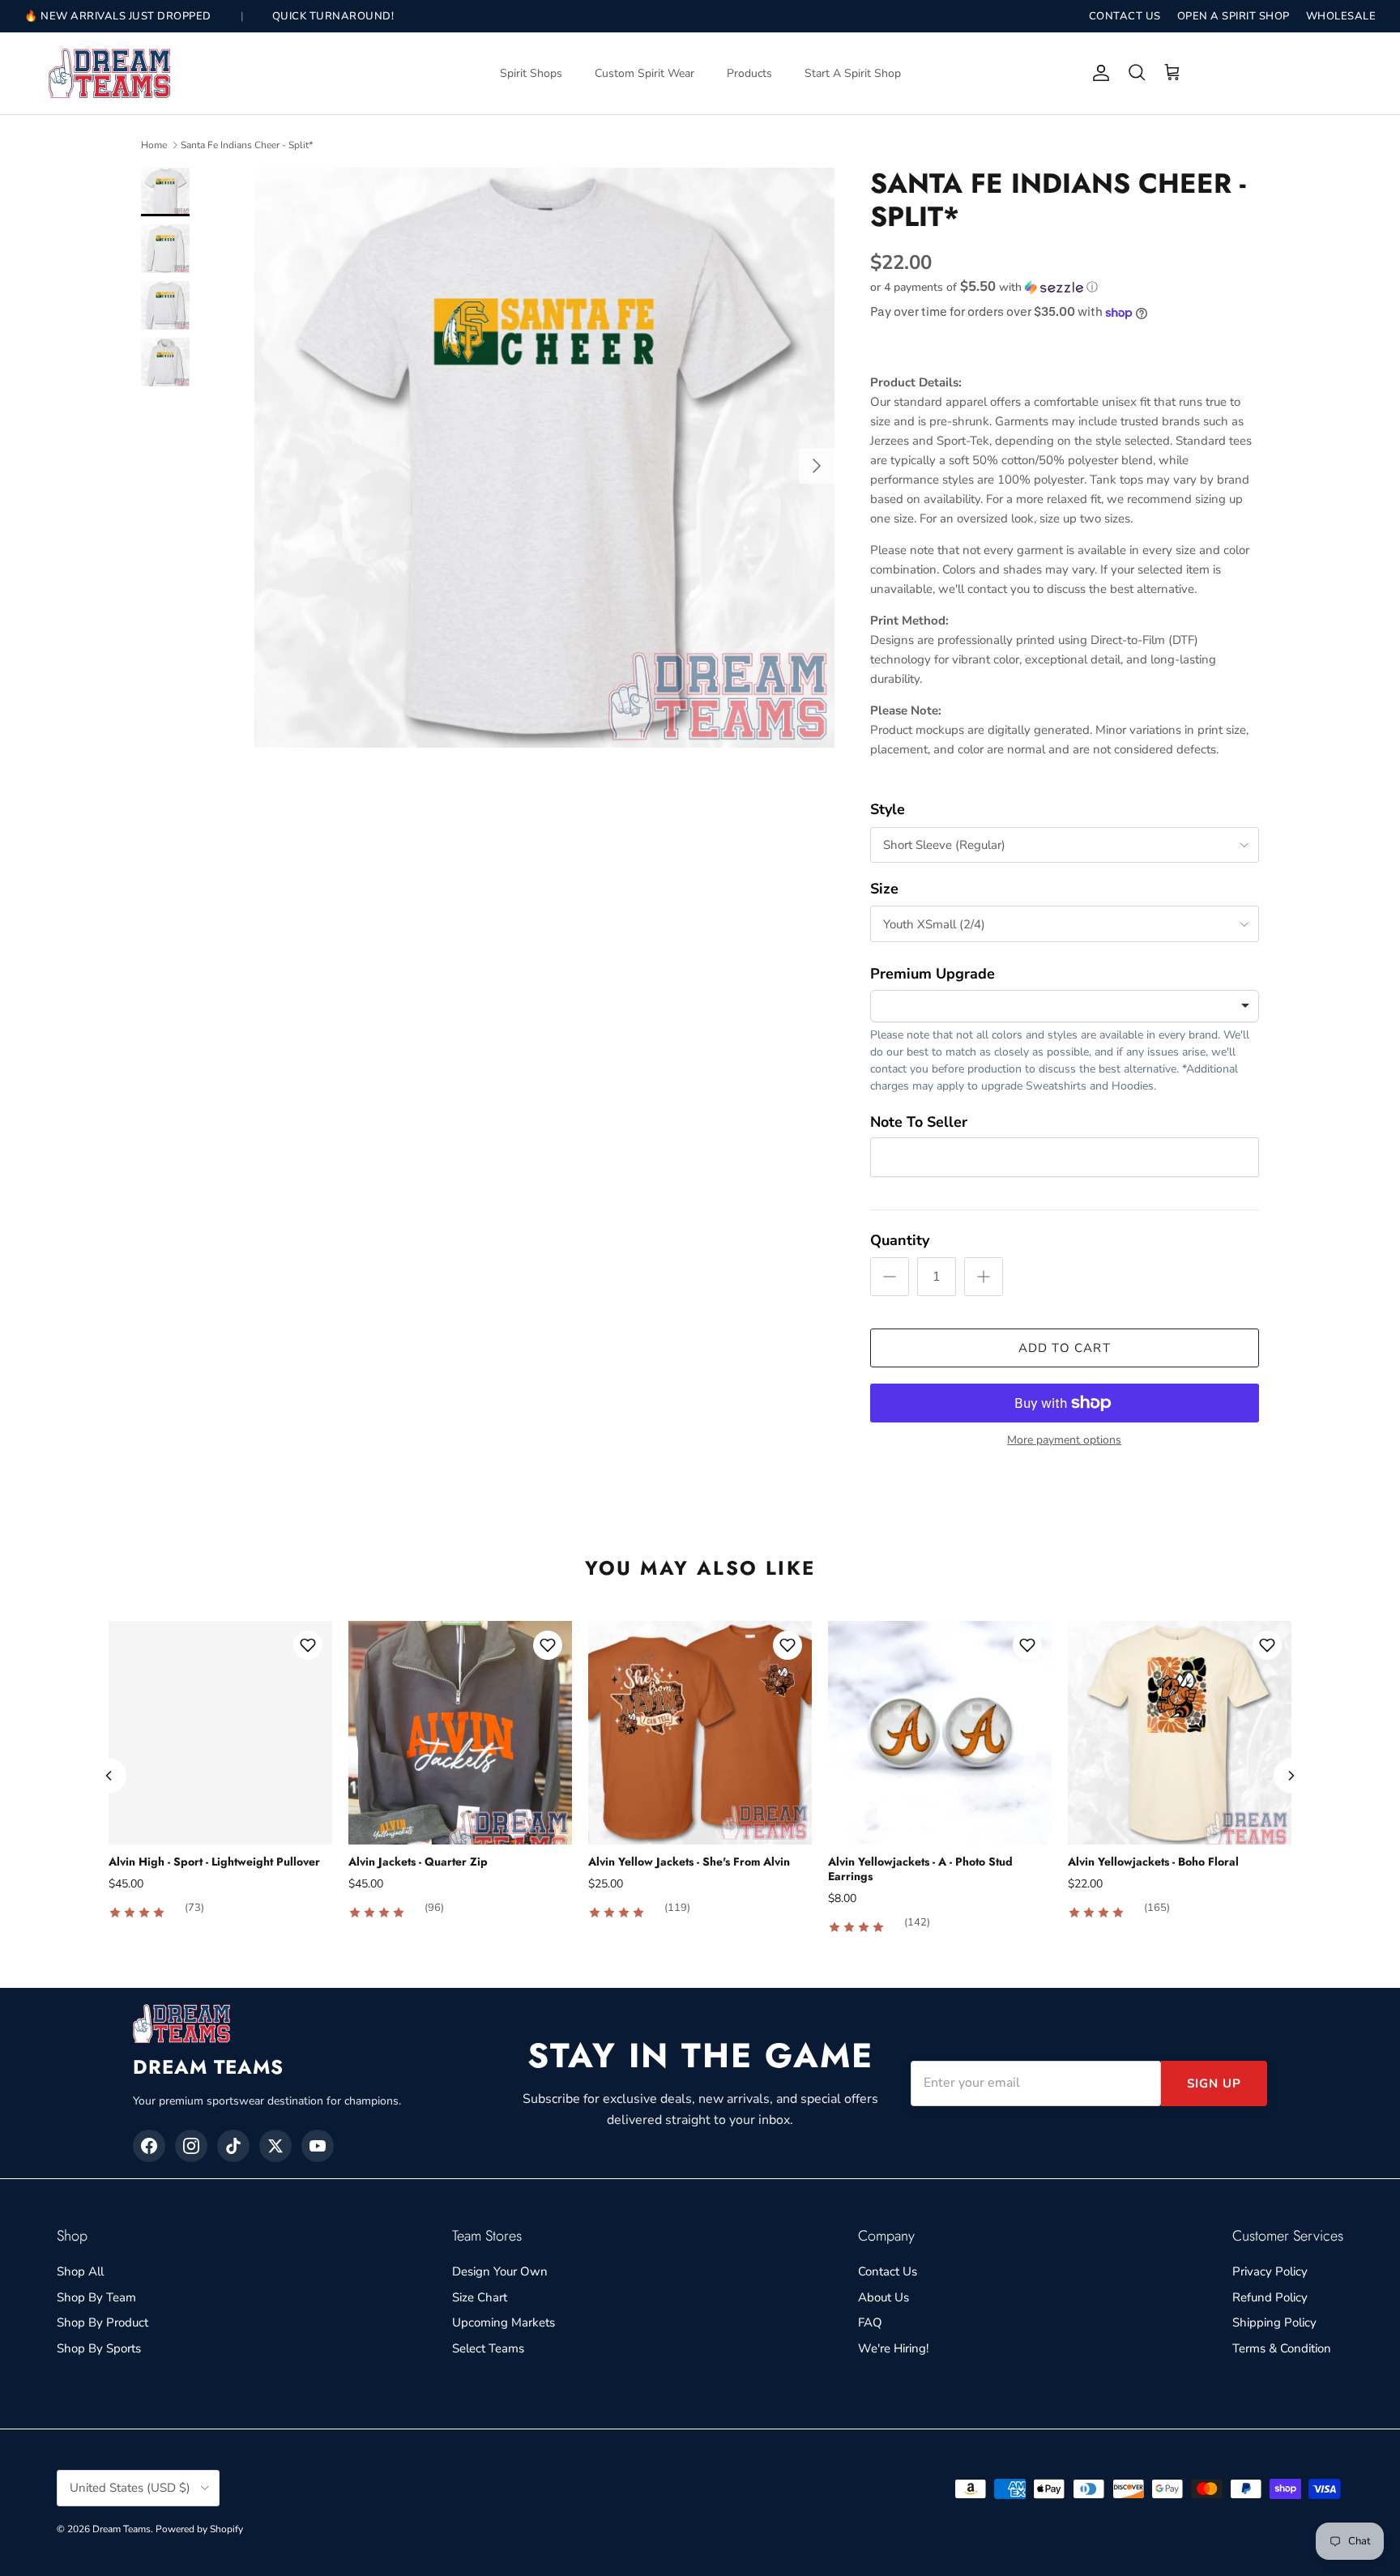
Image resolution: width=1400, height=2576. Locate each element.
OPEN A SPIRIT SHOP (1234, 16)
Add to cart (1065, 1348)
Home (154, 145)
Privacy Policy (1270, 2271)
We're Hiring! (893, 2348)
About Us (884, 2297)
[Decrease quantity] (890, 1277)
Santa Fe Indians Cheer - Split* (247, 145)
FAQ (870, 2322)
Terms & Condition (1282, 2348)
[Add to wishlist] (308, 1645)
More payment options (1064, 1441)
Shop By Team (96, 2297)
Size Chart (480, 2297)
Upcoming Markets (504, 2322)
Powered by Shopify (199, 2529)
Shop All (80, 2271)
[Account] (1098, 73)
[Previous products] (109, 1776)
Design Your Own (500, 2271)
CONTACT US (1125, 16)
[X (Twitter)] (275, 2146)
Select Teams (488, 2348)
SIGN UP (1214, 2083)
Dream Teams (122, 2529)
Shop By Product (102, 2322)
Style (888, 809)
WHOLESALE (1341, 16)
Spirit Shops (531, 73)
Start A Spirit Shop (853, 73)
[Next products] (1291, 1776)
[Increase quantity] (984, 1277)
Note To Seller (919, 1122)
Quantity (900, 1240)
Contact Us (888, 2271)
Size (884, 889)
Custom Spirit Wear (645, 73)
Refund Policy (1270, 2297)
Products (749, 73)
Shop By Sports (99, 2348)
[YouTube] (318, 2146)
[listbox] (1065, 1006)
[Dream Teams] (109, 73)
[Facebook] (149, 2146)
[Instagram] (191, 2146)
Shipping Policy (1274, 2322)
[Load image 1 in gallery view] (544, 458)
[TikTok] (233, 2146)
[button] (984, 287)
